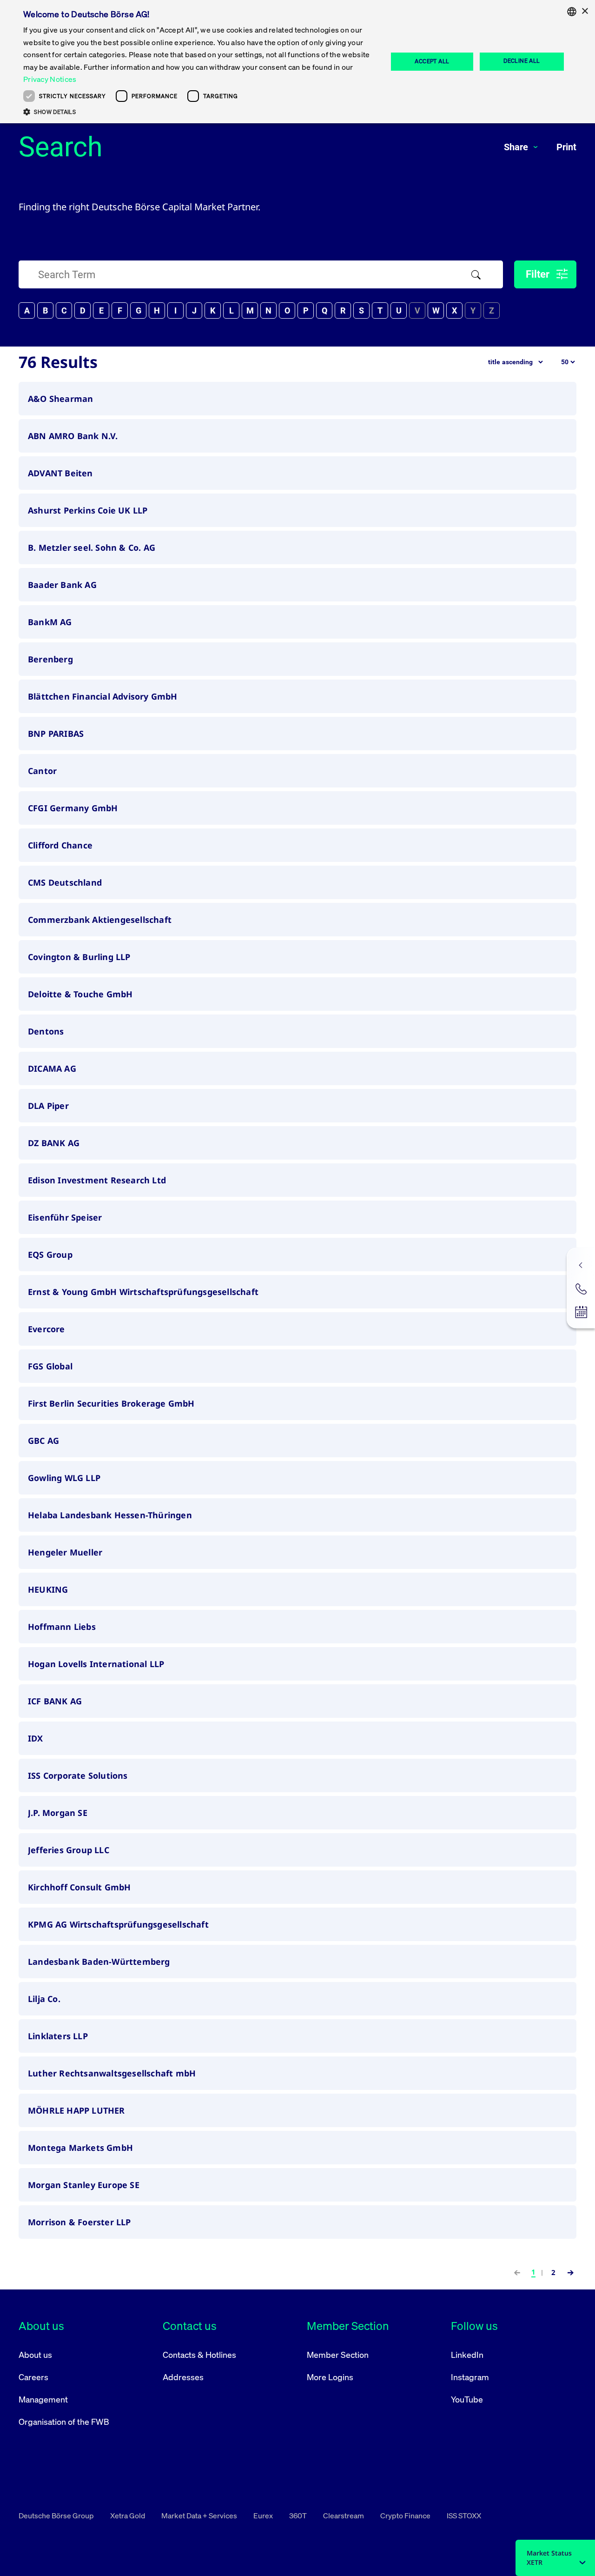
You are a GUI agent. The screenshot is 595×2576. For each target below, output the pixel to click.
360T (299, 2516)
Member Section (338, 2355)
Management (43, 2399)
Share (517, 147)
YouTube (467, 2399)
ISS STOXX (464, 2516)
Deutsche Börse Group (57, 2516)
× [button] (585, 11)
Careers (33, 2377)
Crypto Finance (406, 2516)
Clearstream (344, 2516)
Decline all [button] (522, 61)
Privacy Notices (50, 79)
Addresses (183, 2377)
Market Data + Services (200, 2516)
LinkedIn (467, 2355)
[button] (200, 112)
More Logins (330, 2377)
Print (566, 147)
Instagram (470, 2377)
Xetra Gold (128, 2516)
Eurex (264, 2516)
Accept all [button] (432, 61)
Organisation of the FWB (64, 2422)
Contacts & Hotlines (199, 2355)
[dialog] (297, 62)
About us (35, 2355)
